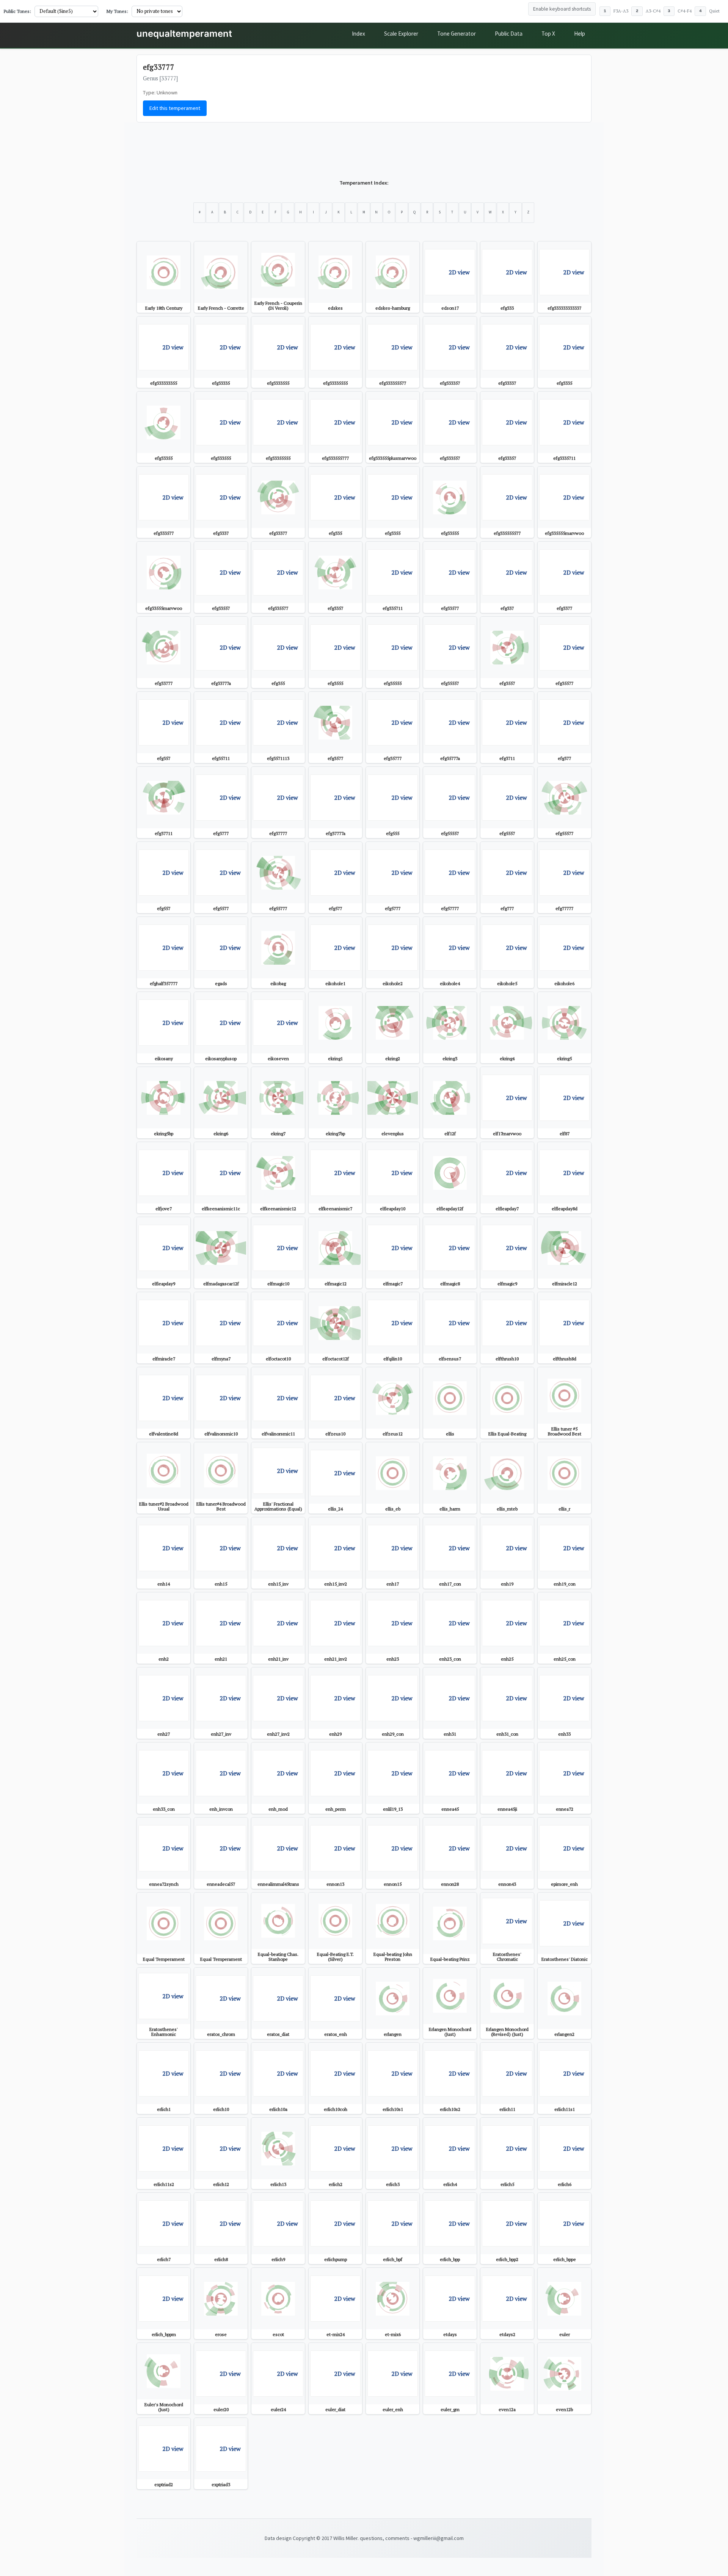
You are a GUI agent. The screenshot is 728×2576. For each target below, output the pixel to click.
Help (580, 34)
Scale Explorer (401, 34)
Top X (548, 34)
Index (359, 34)
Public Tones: (17, 11)
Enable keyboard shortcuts (562, 9)
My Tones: (117, 11)
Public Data (509, 34)
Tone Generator (457, 34)
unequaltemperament (184, 34)
